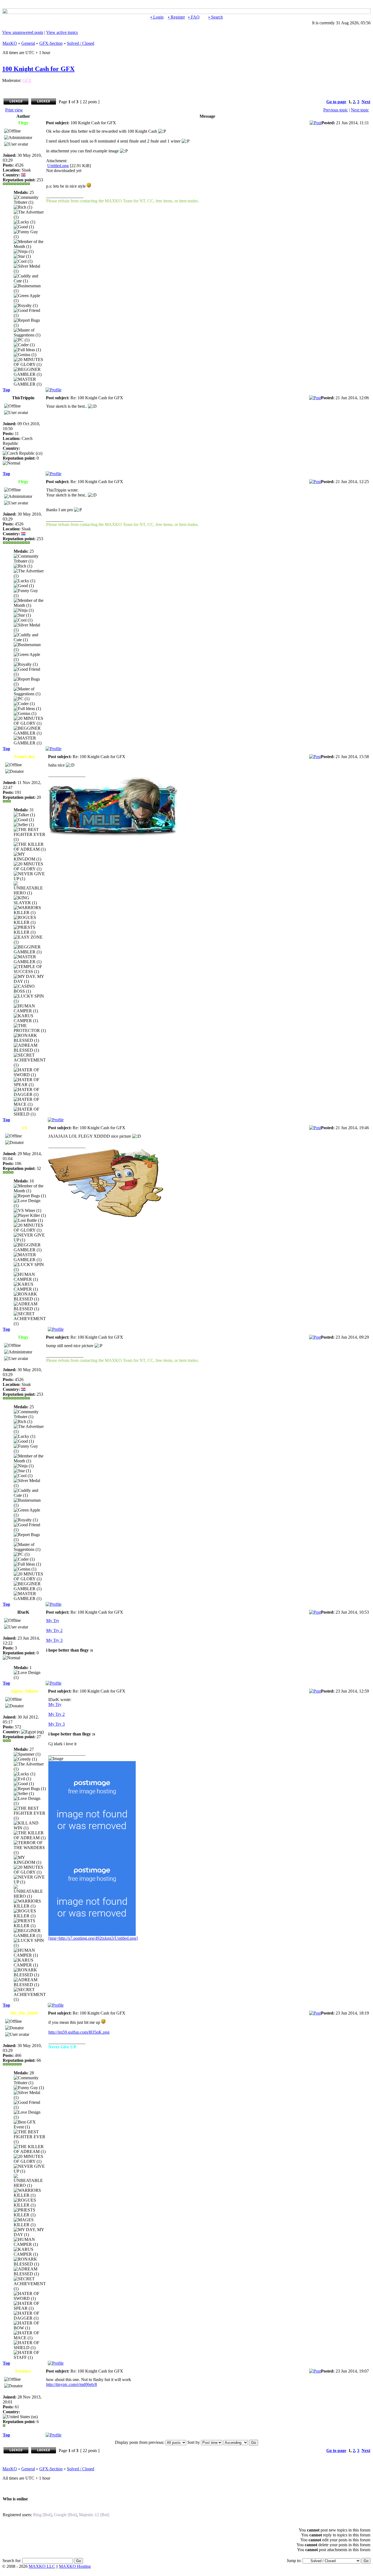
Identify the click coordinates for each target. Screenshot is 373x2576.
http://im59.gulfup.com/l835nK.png (79, 2032)
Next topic (360, 110)
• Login (157, 17)
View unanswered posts (23, 32)
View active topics (62, 32)
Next (366, 102)
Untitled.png (58, 166)
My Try (53, 1621)
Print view (14, 110)
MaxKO (10, 43)
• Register (176, 17)
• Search (216, 17)
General (28, 43)
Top (6, 390)
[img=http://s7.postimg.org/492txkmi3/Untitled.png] (93, 1938)
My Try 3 (54, 1640)
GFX (27, 80)
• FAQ (194, 17)
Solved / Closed (81, 43)
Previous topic (336, 110)
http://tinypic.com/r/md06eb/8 (72, 2384)
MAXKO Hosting (75, 2566)
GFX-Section (51, 43)
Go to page (336, 102)
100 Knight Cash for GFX (38, 69)
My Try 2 (54, 1630)
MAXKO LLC (42, 2566)
